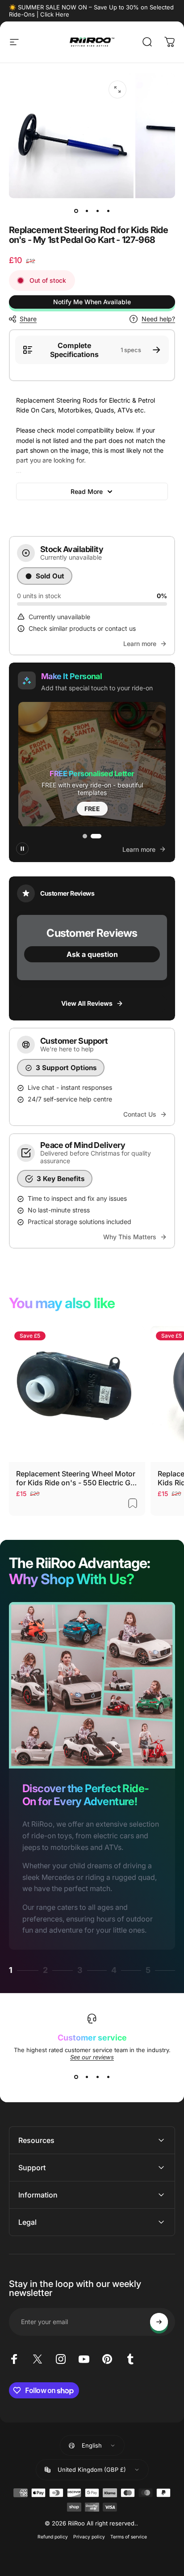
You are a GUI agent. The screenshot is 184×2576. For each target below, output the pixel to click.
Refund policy (53, 2537)
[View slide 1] (76, 2077)
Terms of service (129, 2537)
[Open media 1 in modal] (117, 89)
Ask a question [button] (92, 954)
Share (28, 319)
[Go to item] (76, 211)
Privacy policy (89, 2537)
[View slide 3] (97, 2077)
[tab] (85, 836)
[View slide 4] (108, 2077)
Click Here (55, 14)
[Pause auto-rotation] (22, 849)
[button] (92, 764)
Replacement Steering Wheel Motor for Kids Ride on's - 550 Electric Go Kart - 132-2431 (76, 1478)
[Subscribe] (159, 2322)
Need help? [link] (158, 319)
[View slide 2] (87, 2077)
